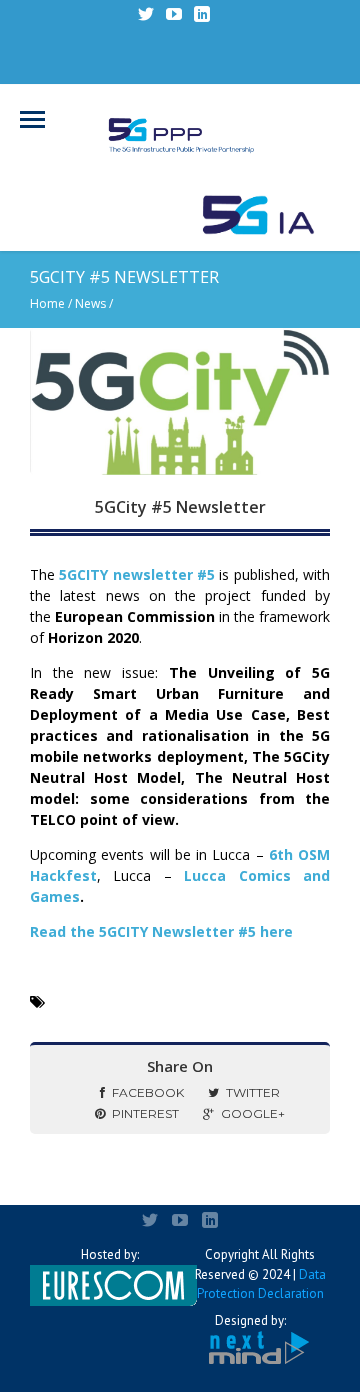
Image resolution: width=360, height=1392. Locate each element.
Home (47, 303)
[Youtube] (174, 14)
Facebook (148, 1092)
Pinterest (145, 1113)
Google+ (253, 1113)
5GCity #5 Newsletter (180, 507)
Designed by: (250, 1320)
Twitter (253, 1092)
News (90, 303)
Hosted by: (110, 1254)
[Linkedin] (202, 14)
